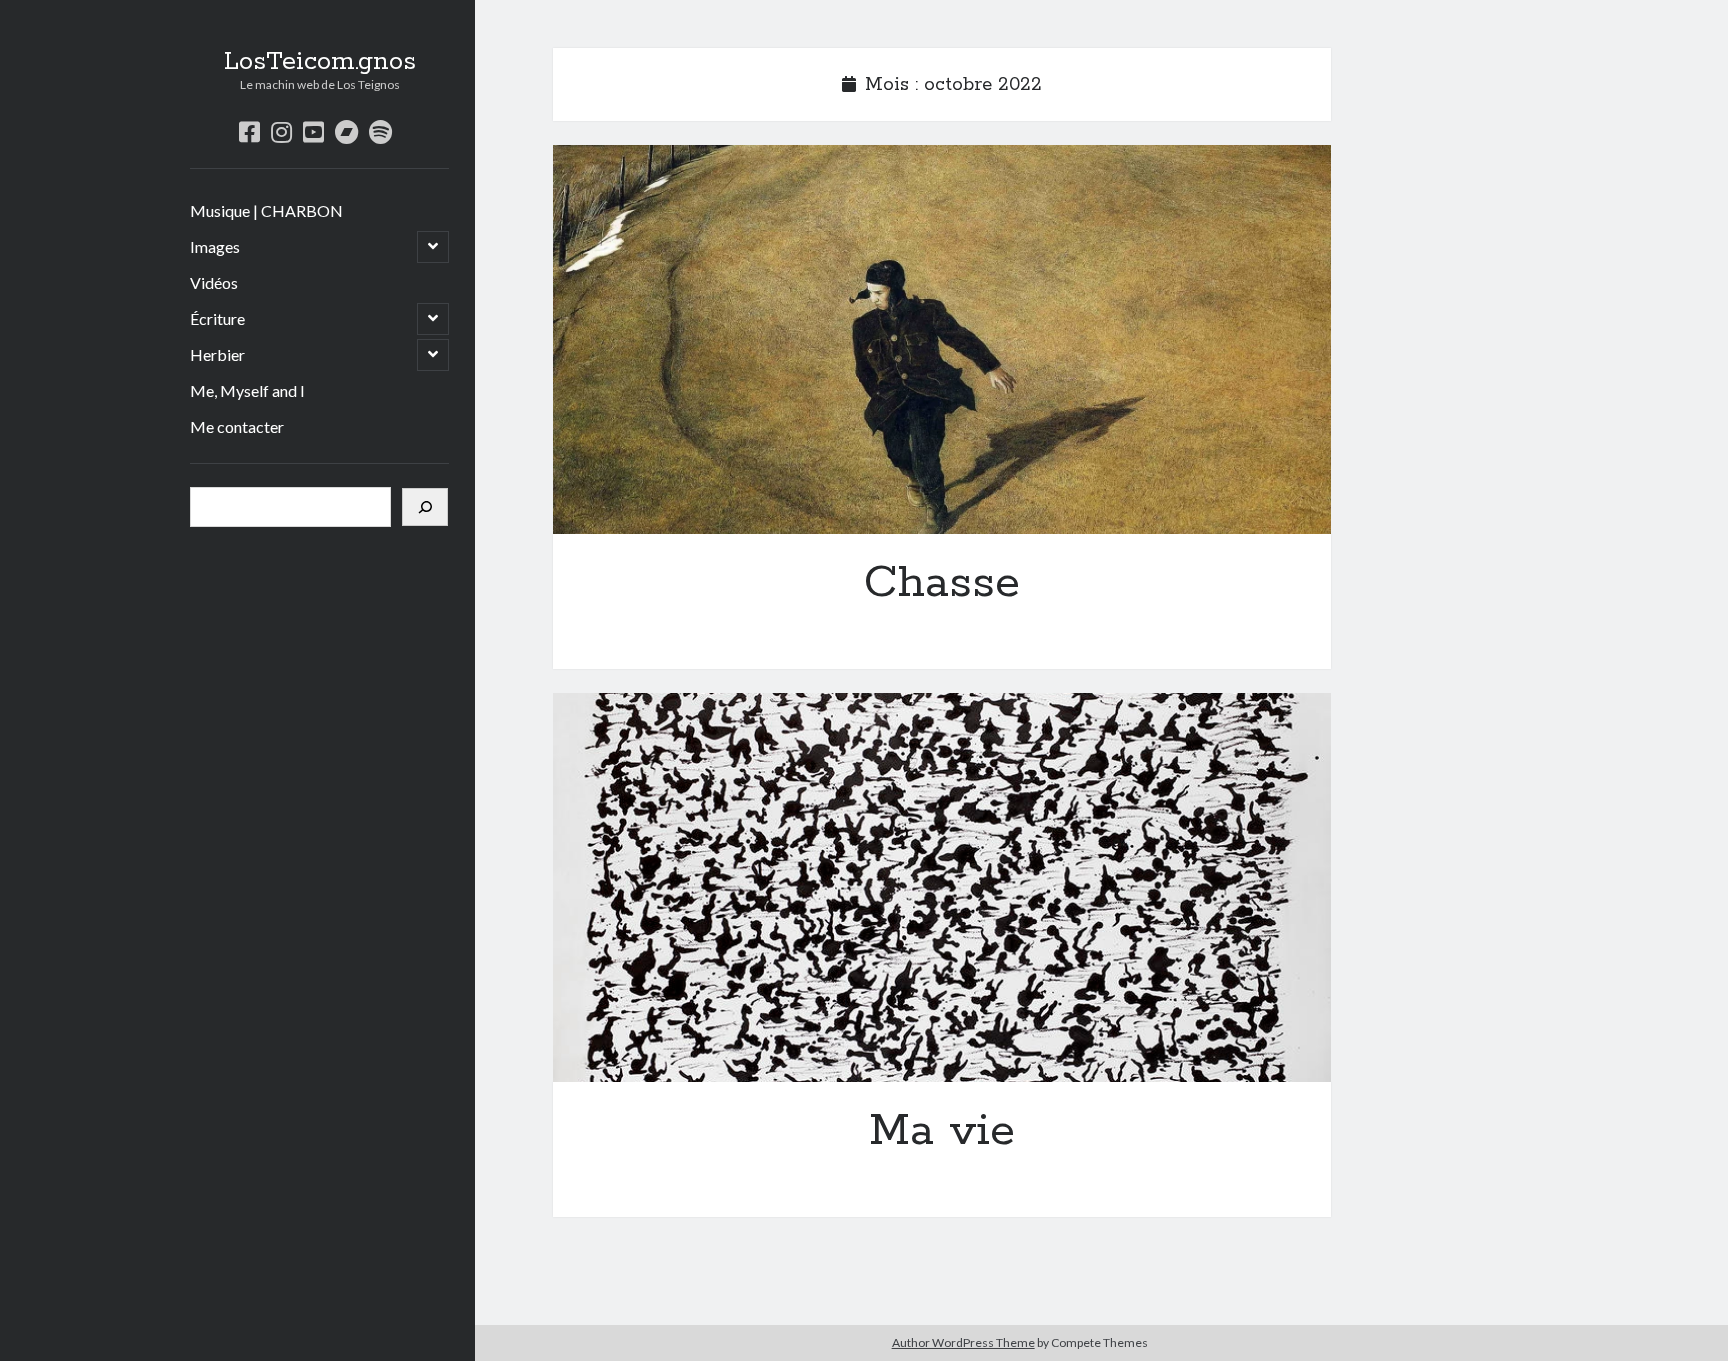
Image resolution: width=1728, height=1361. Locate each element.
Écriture (217, 318)
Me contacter (237, 426)
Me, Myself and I (247, 390)
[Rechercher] (425, 507)
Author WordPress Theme (963, 1342)
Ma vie (942, 887)
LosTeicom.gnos (320, 62)
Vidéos (214, 282)
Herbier (217, 354)
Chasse (942, 339)
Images (215, 246)
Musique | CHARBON (266, 210)
